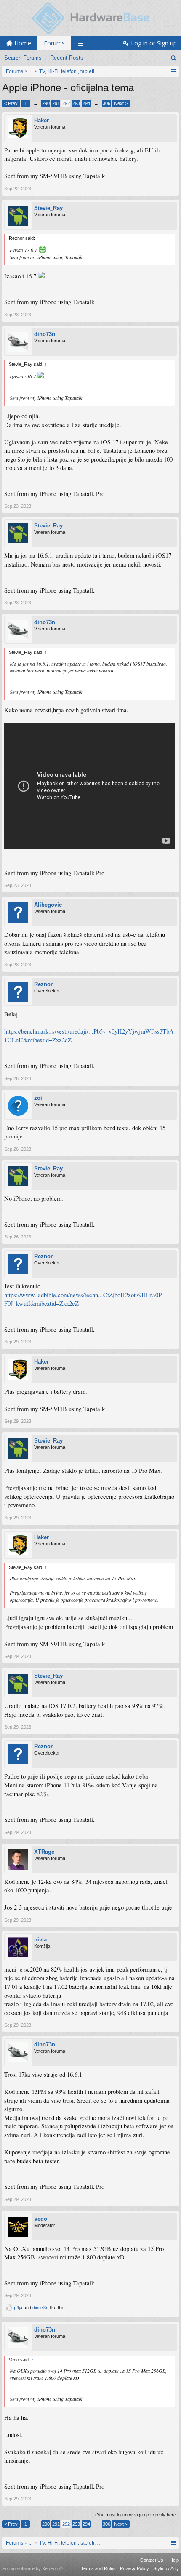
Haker (41, 120)
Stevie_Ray (48, 208)
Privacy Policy (134, 2568)
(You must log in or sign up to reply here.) (137, 2515)
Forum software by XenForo (32, 2568)
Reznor (43, 984)
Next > (121, 103)
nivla (40, 1940)
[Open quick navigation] (173, 71)
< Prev (11, 103)
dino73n (45, 334)
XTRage (44, 1852)
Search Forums (23, 58)
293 (76, 103)
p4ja (18, 2308)
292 (66, 103)
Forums (54, 43)
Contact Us (152, 2560)
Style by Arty (166, 2568)
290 (46, 103)
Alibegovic (48, 905)
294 (86, 103)
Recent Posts (67, 58)
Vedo (41, 2219)
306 (106, 103)
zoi (38, 1098)
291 (56, 103)
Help (174, 2560)
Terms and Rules (98, 2568)
